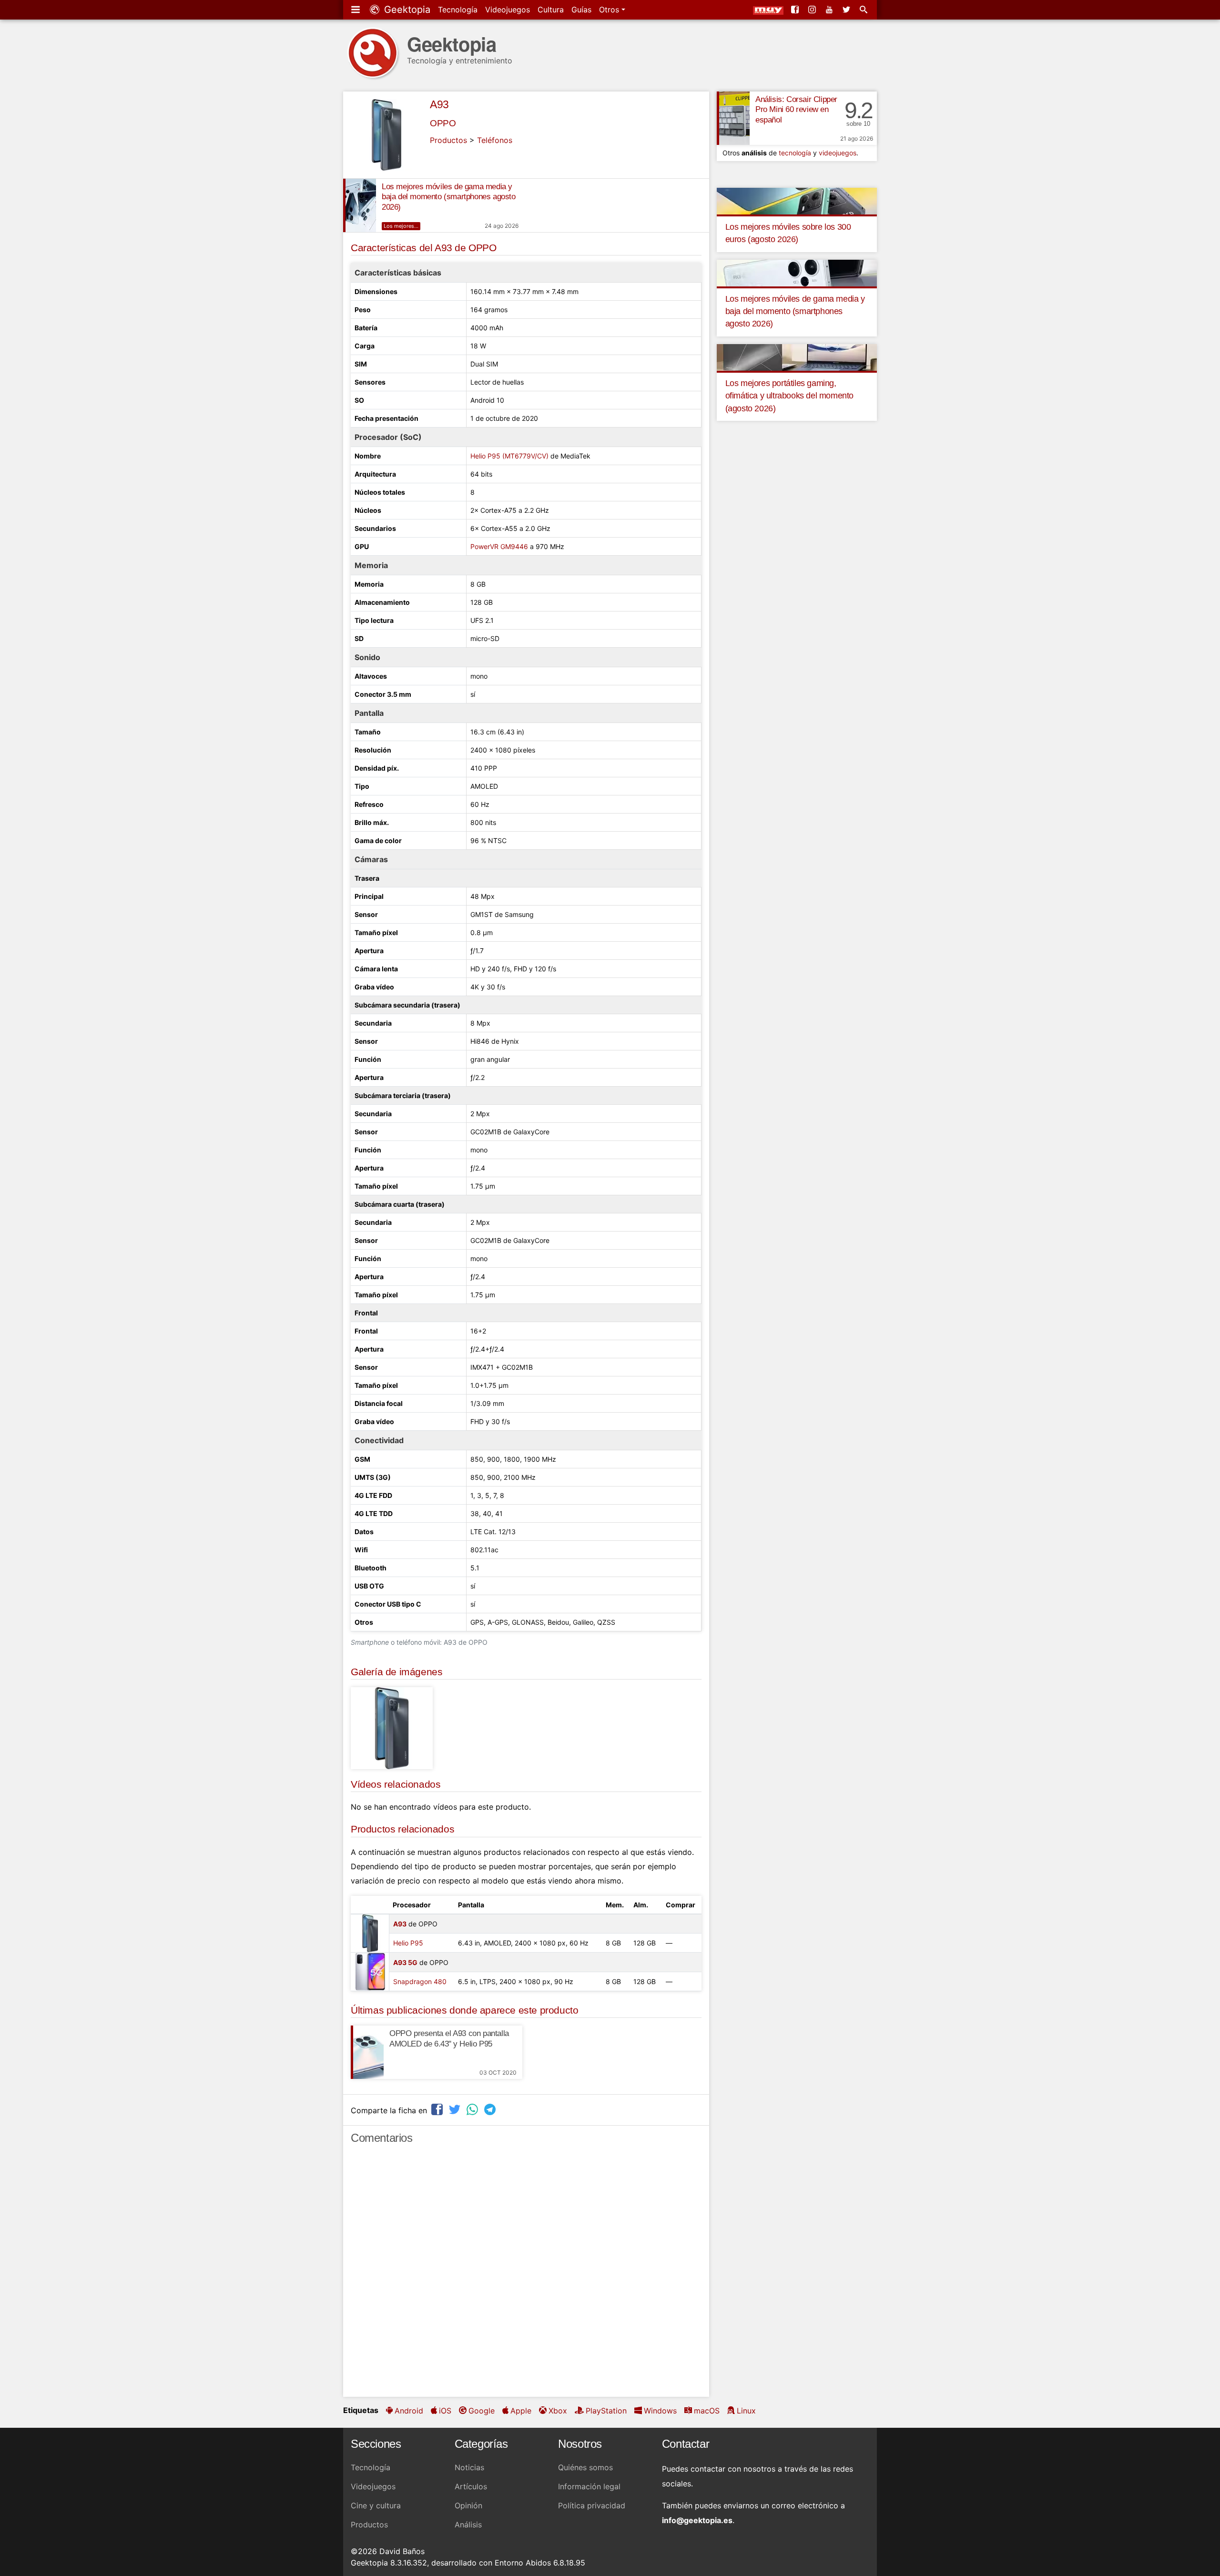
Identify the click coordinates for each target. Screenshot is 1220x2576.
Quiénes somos (585, 2467)
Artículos (471, 2486)
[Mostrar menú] (356, 10)
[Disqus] (526, 2275)
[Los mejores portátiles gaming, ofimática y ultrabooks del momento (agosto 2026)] (797, 356)
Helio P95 (408, 1943)
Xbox (558, 2411)
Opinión (468, 2505)
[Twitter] (847, 10)
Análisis (468, 2525)
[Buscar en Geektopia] (864, 10)
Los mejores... (401, 226)
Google (482, 2411)
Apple (521, 2411)
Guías (581, 10)
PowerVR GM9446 (499, 546)
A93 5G (405, 1962)
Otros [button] (610, 10)
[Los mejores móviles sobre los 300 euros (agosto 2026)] (797, 200)
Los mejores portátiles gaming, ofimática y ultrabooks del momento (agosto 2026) (789, 396)
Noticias (469, 2467)
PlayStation (606, 2411)
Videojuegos (508, 10)
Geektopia (406, 10)
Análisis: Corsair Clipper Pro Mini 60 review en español (796, 110)
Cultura (551, 10)
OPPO (443, 123)
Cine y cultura (376, 2505)
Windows (660, 2411)
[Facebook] (796, 10)
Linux (746, 2411)
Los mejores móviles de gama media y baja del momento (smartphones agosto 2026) (449, 197)
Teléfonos (495, 140)
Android (409, 2411)
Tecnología (458, 10)
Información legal (589, 2486)
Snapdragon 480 (420, 1981)
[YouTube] (830, 10)
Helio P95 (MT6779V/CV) (509, 456)
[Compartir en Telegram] (491, 2109)
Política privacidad (592, 2505)
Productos (448, 140)
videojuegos (838, 153)
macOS (707, 2411)
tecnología (795, 153)
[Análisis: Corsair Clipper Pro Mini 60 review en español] (733, 118)
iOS (445, 2411)
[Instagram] (813, 10)
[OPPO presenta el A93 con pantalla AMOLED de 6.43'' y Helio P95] (367, 2052)
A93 (439, 104)
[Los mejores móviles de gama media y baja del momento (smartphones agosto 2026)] (360, 205)
